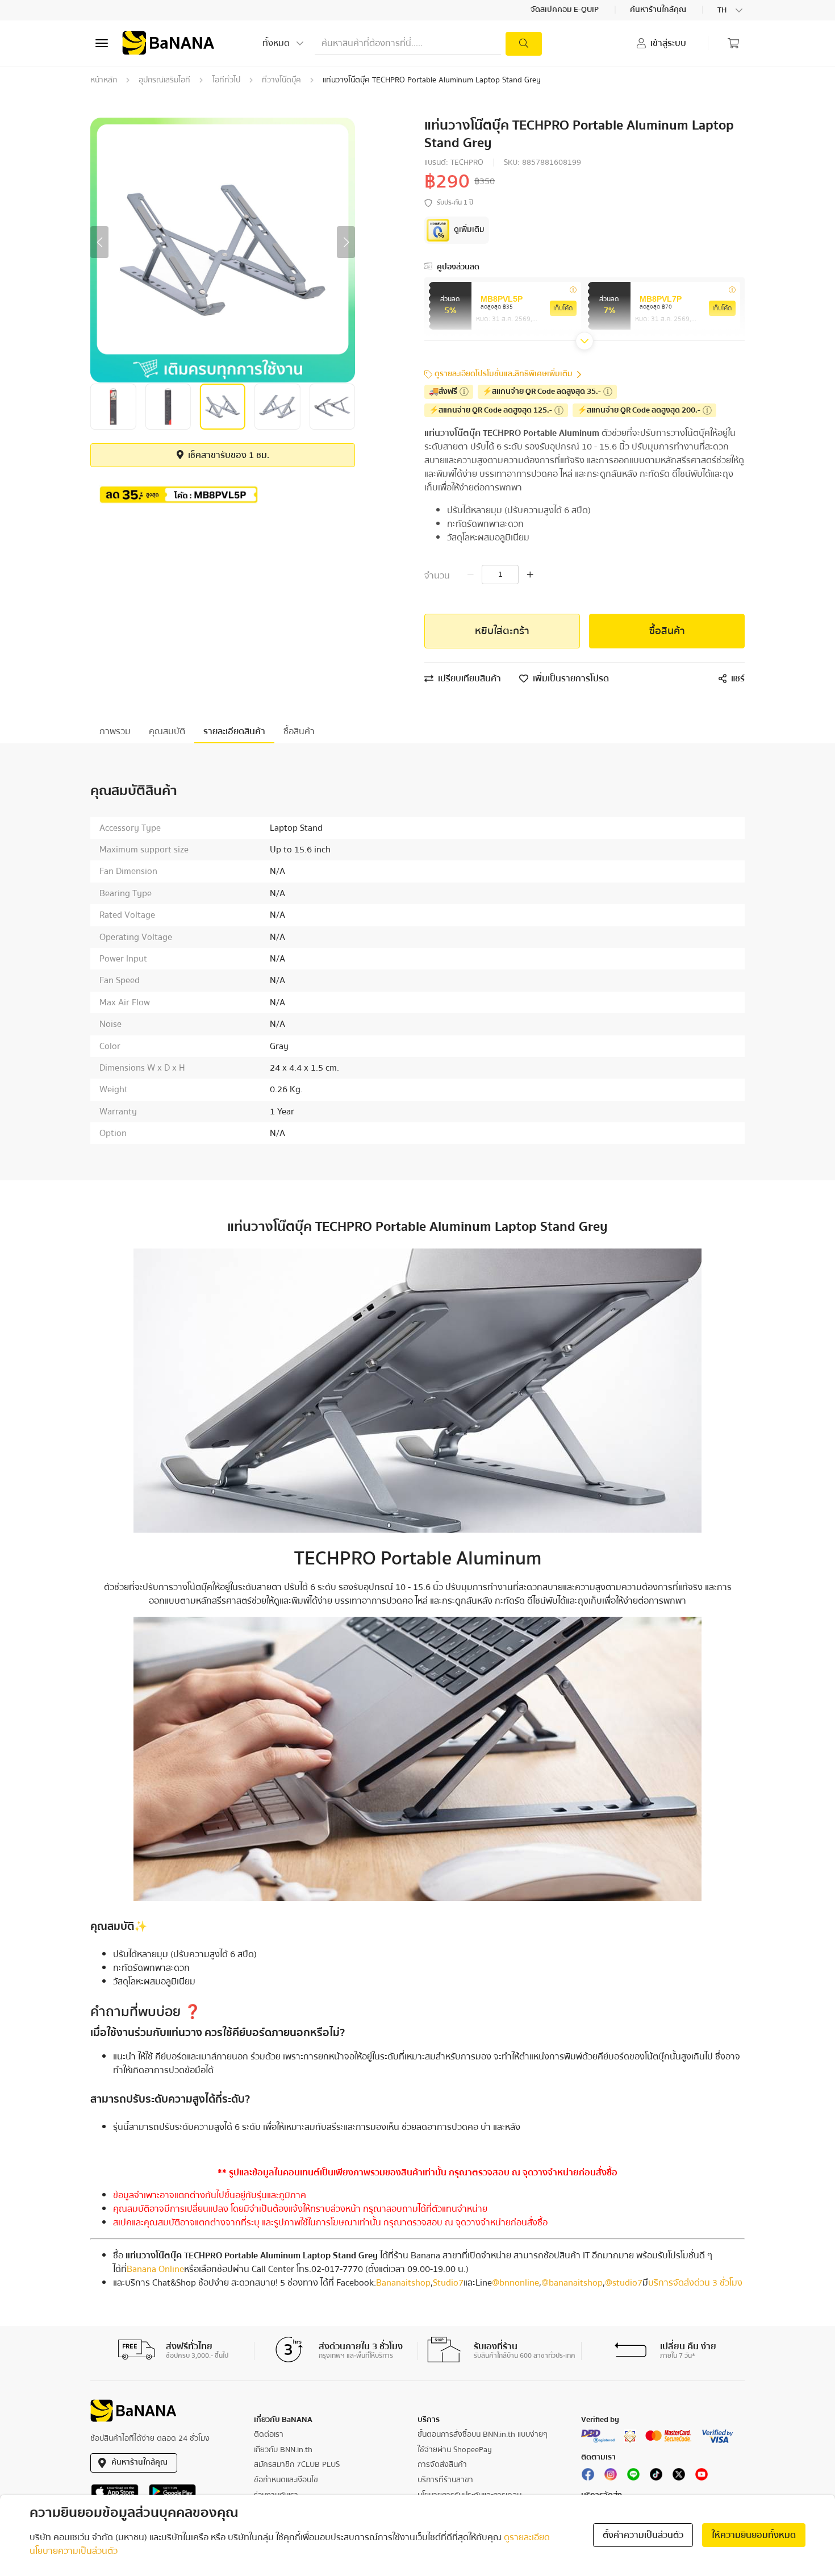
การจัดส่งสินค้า (442, 2465)
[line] (633, 2477)
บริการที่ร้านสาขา (445, 2480)
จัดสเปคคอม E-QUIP (565, 10)
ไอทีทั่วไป (226, 80)
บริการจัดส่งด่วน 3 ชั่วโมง (695, 2283)
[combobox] (731, 10)
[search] (524, 44)
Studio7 (448, 2283)
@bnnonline (515, 2283)
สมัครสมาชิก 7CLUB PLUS (297, 2465)
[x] (679, 2477)
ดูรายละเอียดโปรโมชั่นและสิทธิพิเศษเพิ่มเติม (504, 374)
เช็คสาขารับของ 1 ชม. (227, 455)
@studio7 (624, 2283)
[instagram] (611, 2477)
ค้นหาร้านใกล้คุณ (659, 10)
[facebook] (588, 2477)
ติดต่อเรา (269, 2434)
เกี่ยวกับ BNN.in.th (283, 2450)
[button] (99, 242)
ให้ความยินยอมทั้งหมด (754, 2535)
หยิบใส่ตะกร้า (502, 631)
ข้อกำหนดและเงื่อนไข (286, 2480)
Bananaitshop (403, 2283)
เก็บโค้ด (563, 308)
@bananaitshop (572, 2283)
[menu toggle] (102, 43)
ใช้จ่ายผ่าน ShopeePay (455, 2450)
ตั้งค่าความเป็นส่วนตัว (643, 2535)
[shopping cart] (733, 43)
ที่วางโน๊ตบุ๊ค (281, 80)
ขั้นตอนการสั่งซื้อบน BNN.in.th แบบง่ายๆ (483, 2434)
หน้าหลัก (104, 80)
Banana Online (155, 2269)
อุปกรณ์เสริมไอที (164, 80)
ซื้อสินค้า (667, 631)
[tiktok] (656, 2477)
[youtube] (702, 2477)
